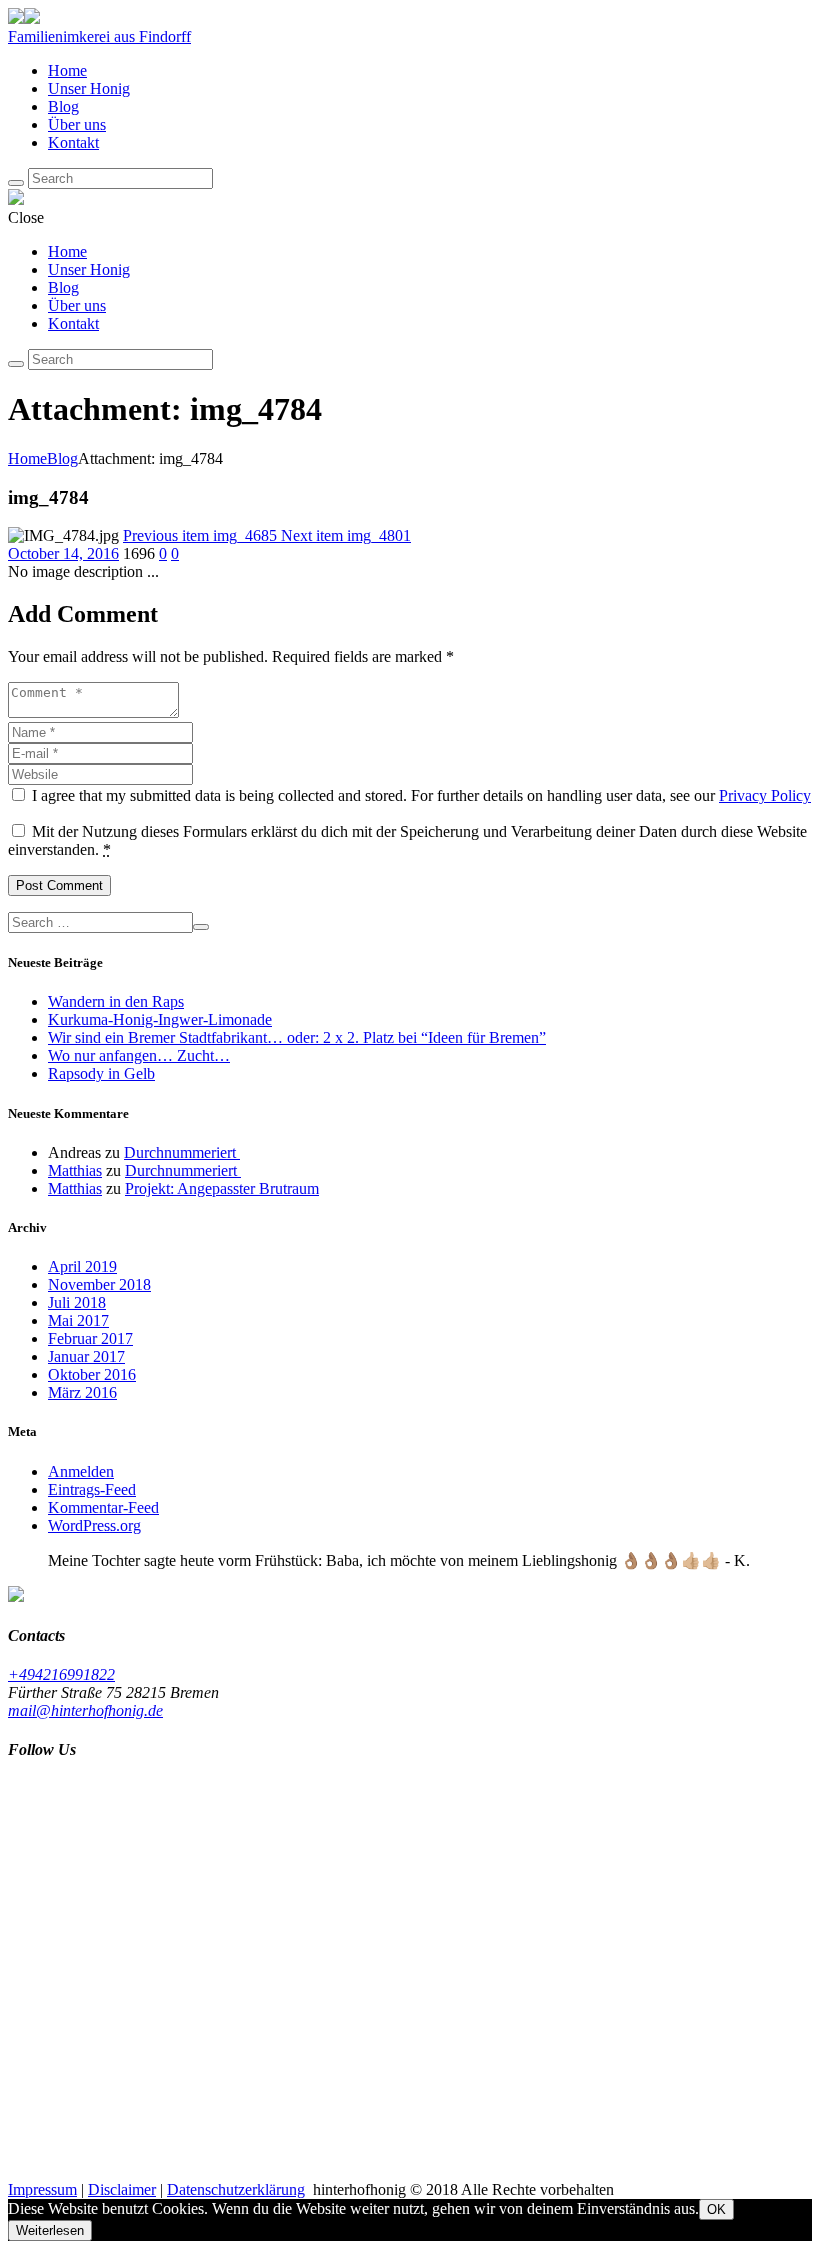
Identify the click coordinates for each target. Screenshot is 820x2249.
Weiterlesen (50, 2230)
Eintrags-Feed (92, 1489)
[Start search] (16, 364)
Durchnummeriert (182, 1152)
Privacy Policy (765, 795)
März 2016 (82, 1392)
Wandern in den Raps (116, 1001)
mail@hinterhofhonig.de (85, 1710)
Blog (62, 458)
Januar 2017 (86, 1356)
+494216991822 (61, 1674)
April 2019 (82, 1266)
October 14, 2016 (63, 553)
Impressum (42, 2189)
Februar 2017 (90, 1338)
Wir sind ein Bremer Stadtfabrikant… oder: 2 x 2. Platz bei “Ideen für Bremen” (297, 1037)
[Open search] (16, 183)
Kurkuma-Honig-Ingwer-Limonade (160, 1019)
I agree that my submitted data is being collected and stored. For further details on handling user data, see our (421, 795)
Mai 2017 (78, 1320)
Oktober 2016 (92, 1374)
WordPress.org (94, 1525)
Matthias (75, 1170)
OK (716, 2209)
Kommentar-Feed (103, 1507)
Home (27, 458)
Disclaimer (122, 2189)
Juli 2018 (77, 1302)
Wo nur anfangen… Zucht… (139, 1055)
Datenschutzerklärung (236, 2189)
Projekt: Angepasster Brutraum (222, 1188)
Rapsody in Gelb (101, 1073)
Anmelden (81, 1471)
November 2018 (99, 1284)
